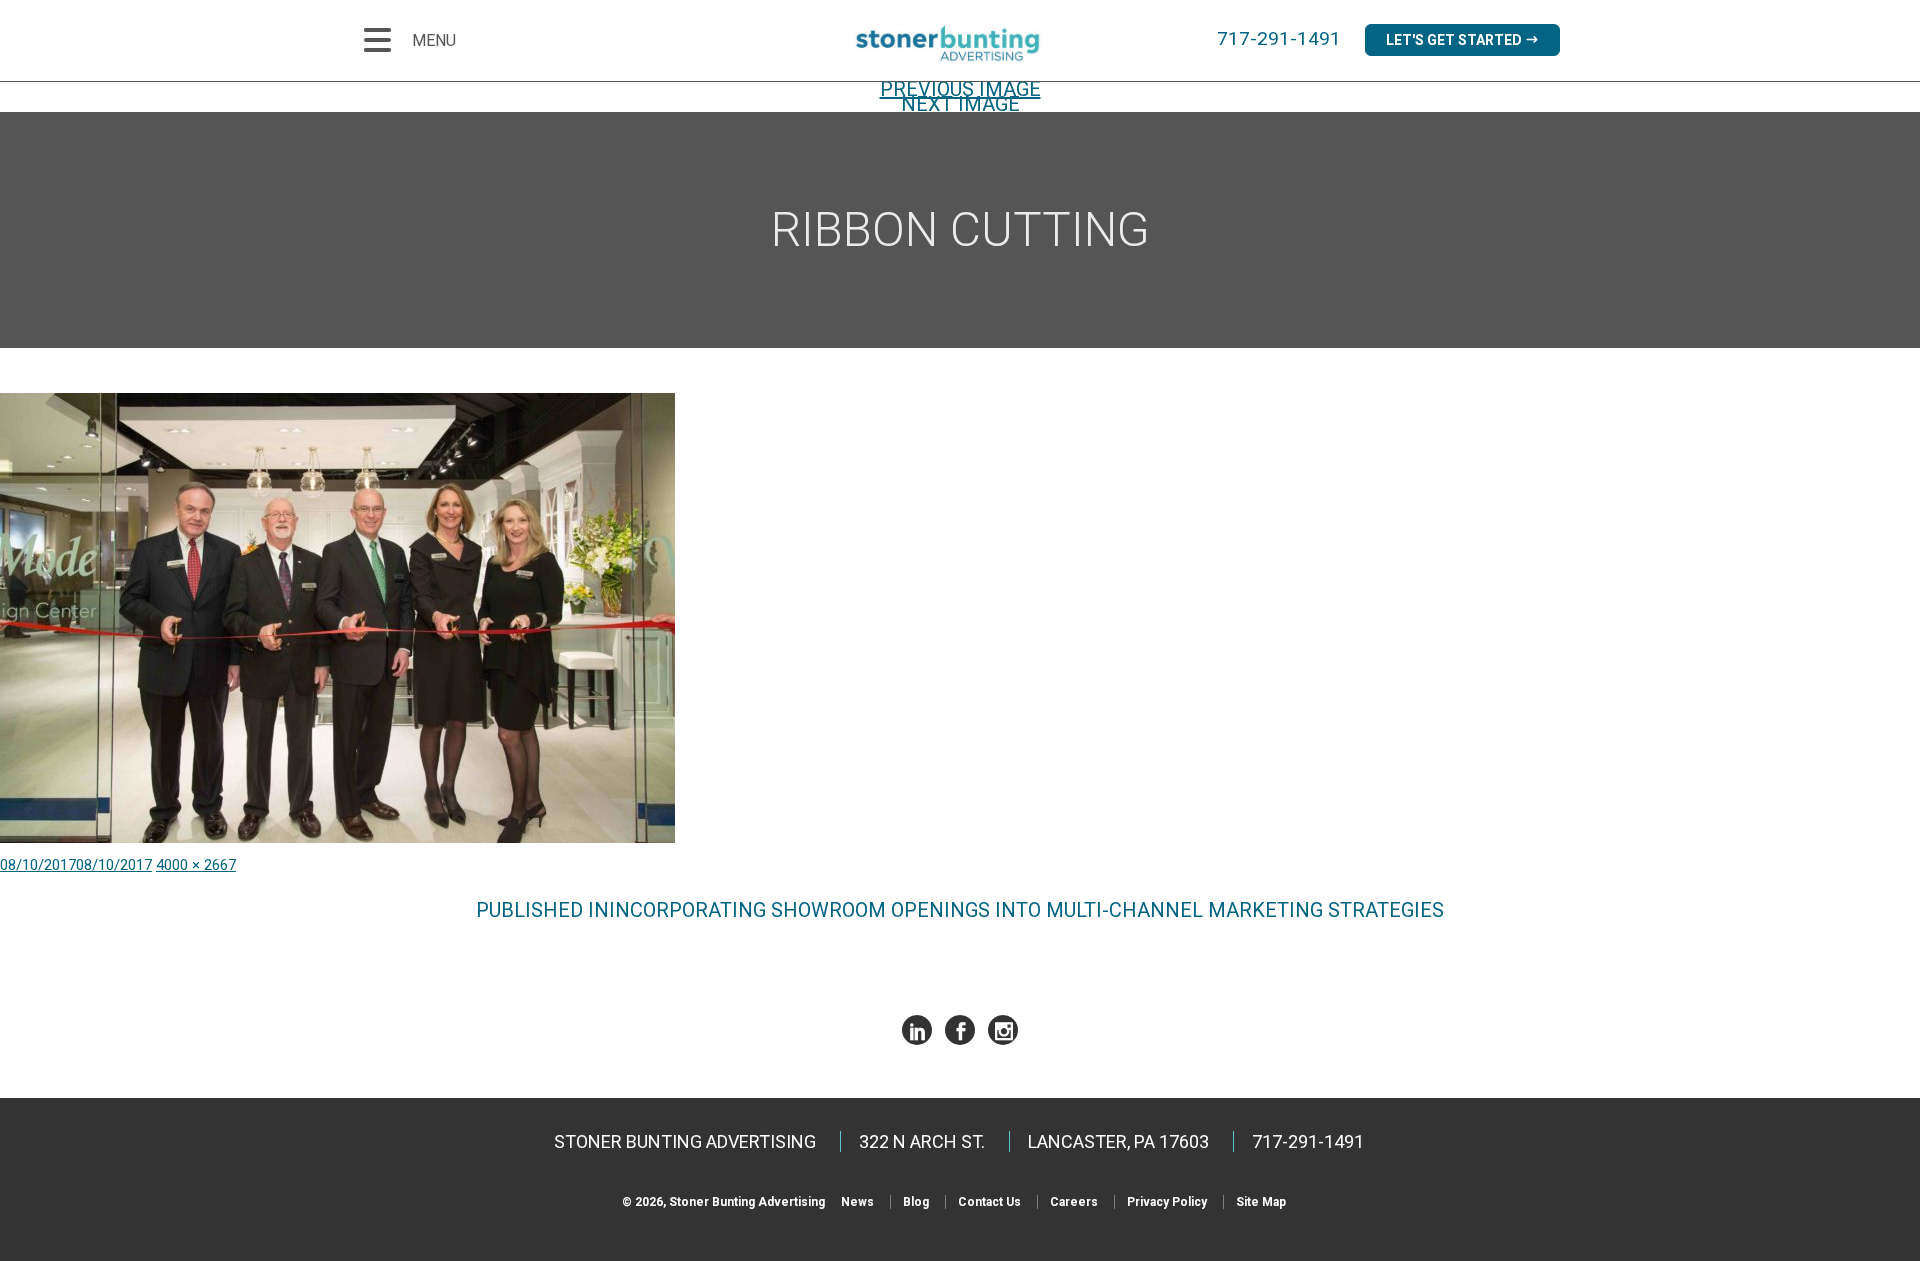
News (857, 1202)
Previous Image (960, 89)
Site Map (1261, 1202)
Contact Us (989, 1202)
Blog (916, 1202)
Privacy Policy (1167, 1202)
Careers (1074, 1202)
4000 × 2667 (196, 865)
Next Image (960, 104)
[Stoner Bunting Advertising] (960, 43)
